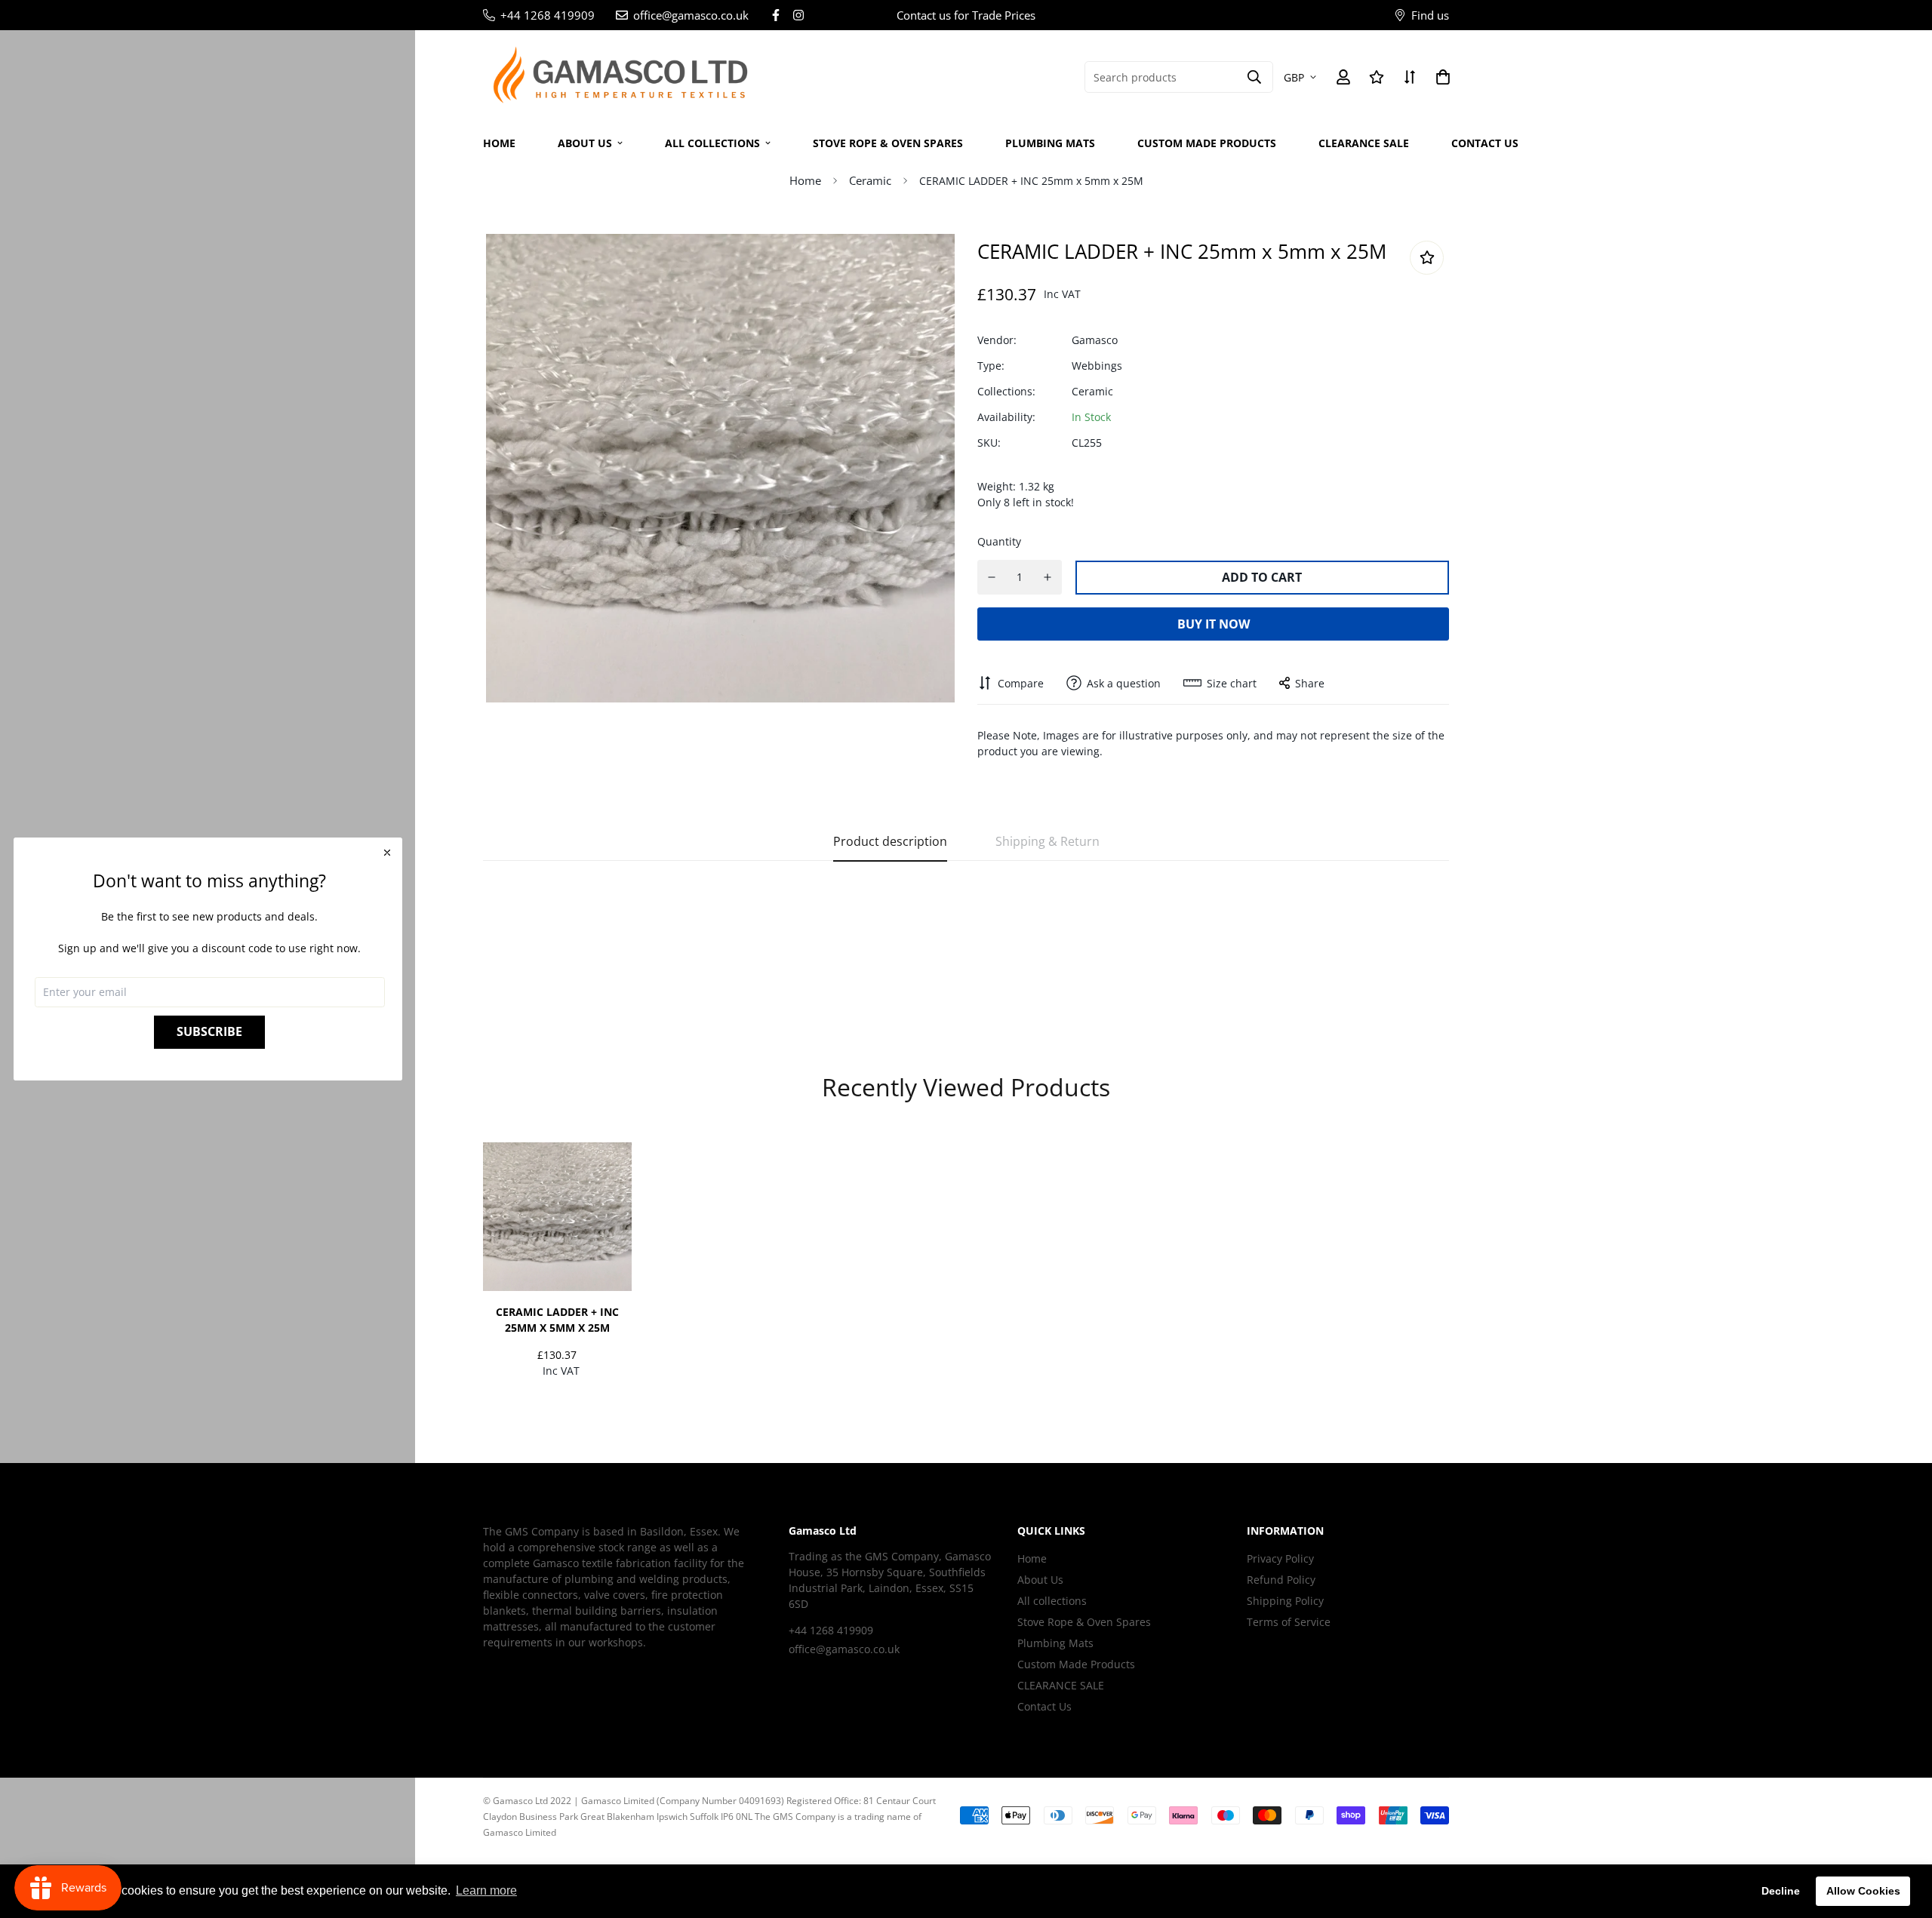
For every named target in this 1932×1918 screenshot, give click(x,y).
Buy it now (1214, 624)
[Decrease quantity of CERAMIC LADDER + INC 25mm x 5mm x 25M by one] (992, 577)
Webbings (1097, 366)
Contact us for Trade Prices (966, 15)
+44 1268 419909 (831, 1630)
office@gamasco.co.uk (844, 1649)
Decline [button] (1781, 1891)
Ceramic (870, 180)
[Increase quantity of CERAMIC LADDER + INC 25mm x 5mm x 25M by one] (1048, 577)
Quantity (999, 541)
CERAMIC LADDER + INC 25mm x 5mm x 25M (557, 1320)
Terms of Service (1289, 1622)
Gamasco (1095, 340)
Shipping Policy (1285, 1601)
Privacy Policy (1280, 1558)
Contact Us (1485, 143)
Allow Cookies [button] (1863, 1891)
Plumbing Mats (1050, 143)
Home (499, 143)
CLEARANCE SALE (1364, 143)
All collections (712, 143)
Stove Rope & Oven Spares (888, 143)
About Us (585, 143)
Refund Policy (1281, 1580)
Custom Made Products (1207, 143)
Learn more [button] (486, 1890)
